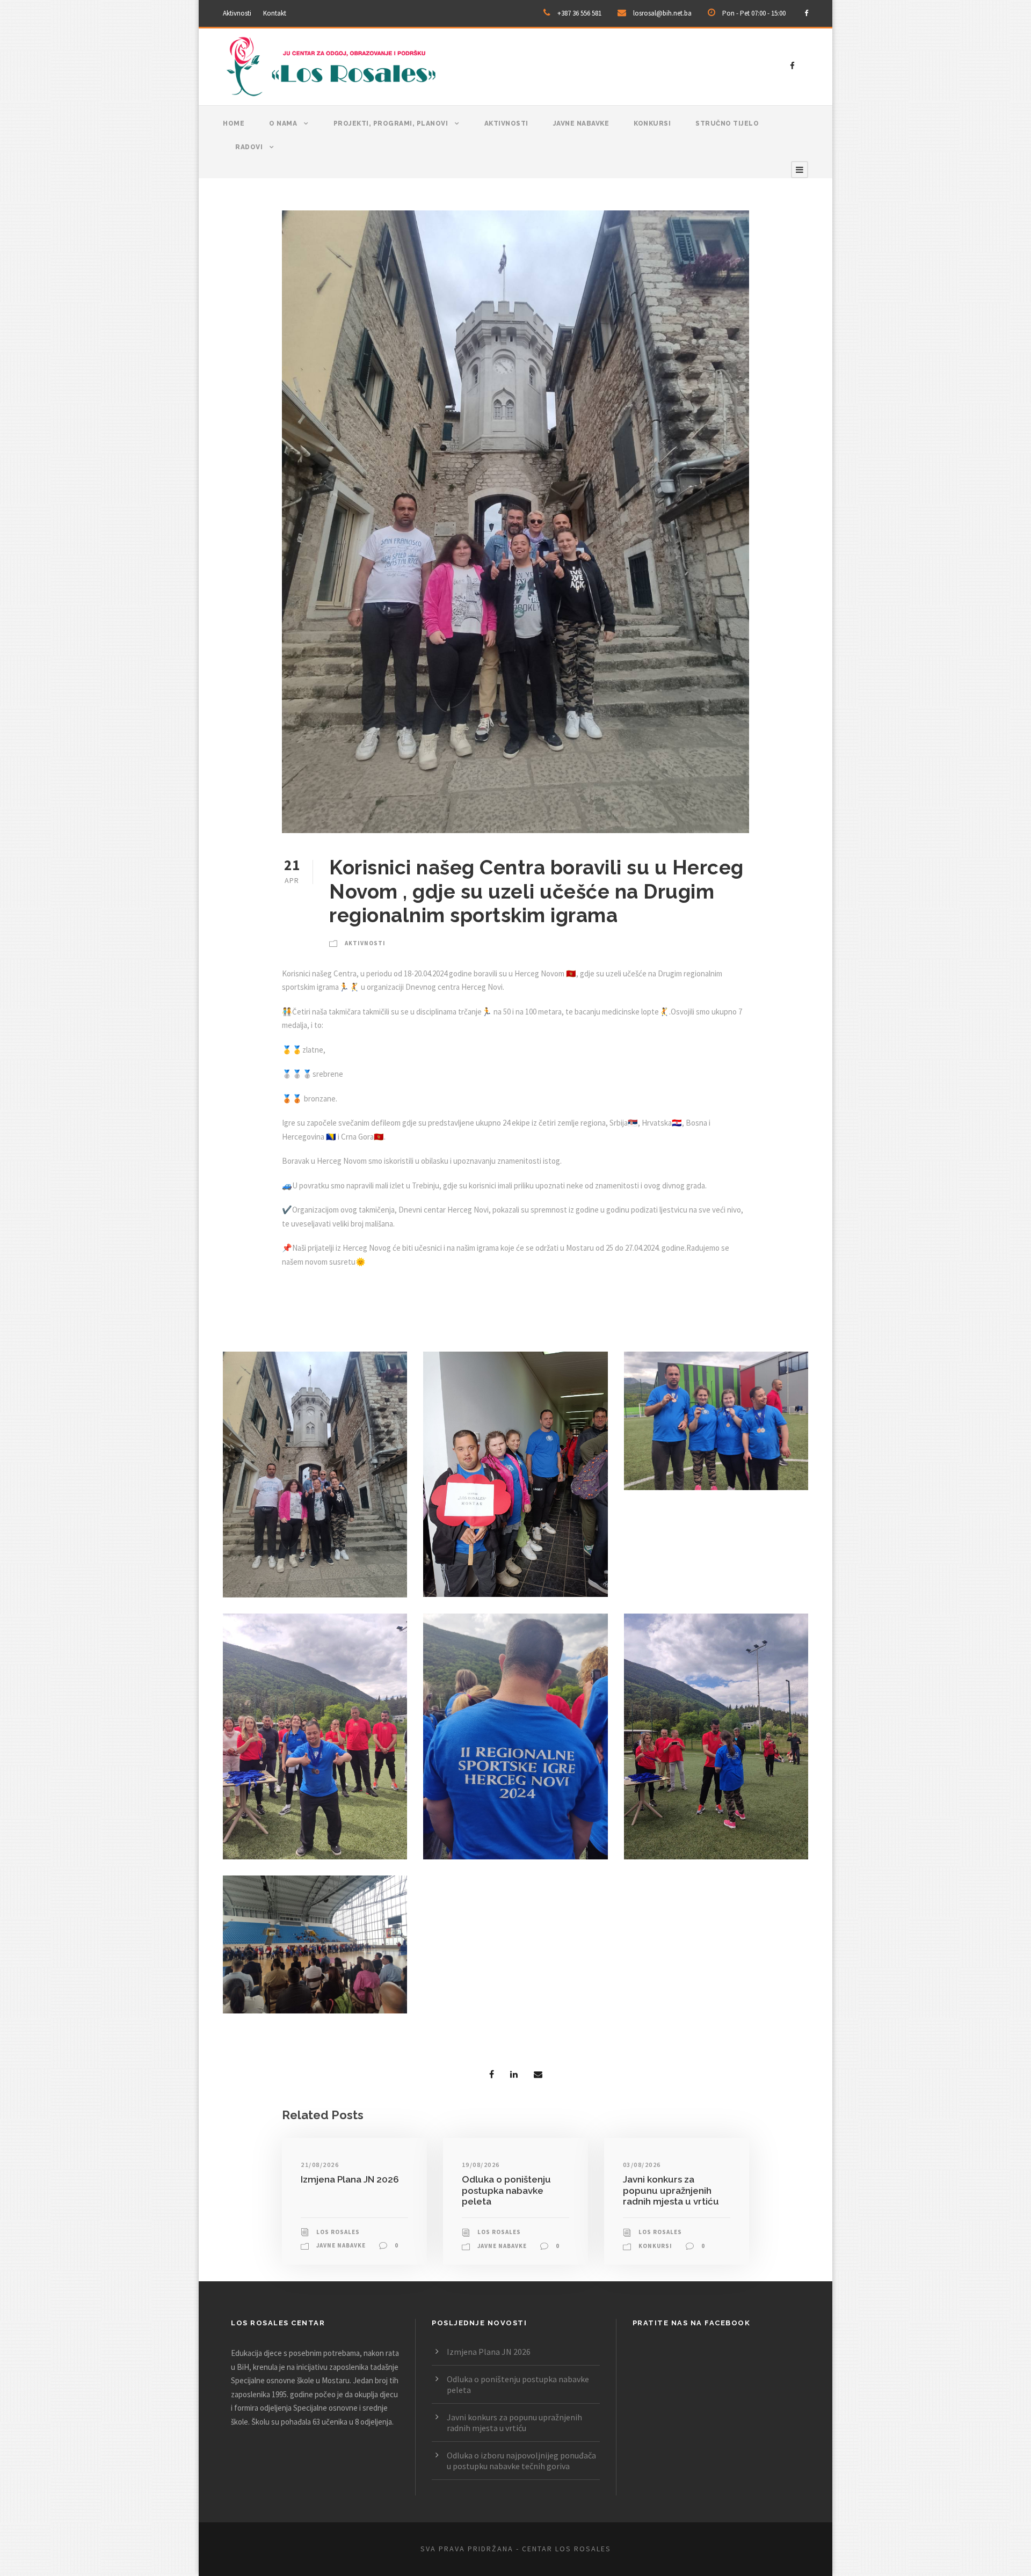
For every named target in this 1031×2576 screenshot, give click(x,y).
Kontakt (275, 13)
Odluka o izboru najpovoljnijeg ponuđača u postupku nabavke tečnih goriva (521, 2461)
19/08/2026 (481, 2165)
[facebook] (806, 13)
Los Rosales (338, 2232)
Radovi (249, 147)
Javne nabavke (581, 123)
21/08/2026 (320, 2165)
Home (234, 123)
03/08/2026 (642, 2165)
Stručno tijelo (727, 123)
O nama (283, 123)
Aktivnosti (237, 13)
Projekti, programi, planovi (391, 123)
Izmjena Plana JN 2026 (350, 2179)
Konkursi (652, 123)
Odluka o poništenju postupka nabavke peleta (506, 2190)
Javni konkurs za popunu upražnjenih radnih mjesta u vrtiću (671, 2190)
